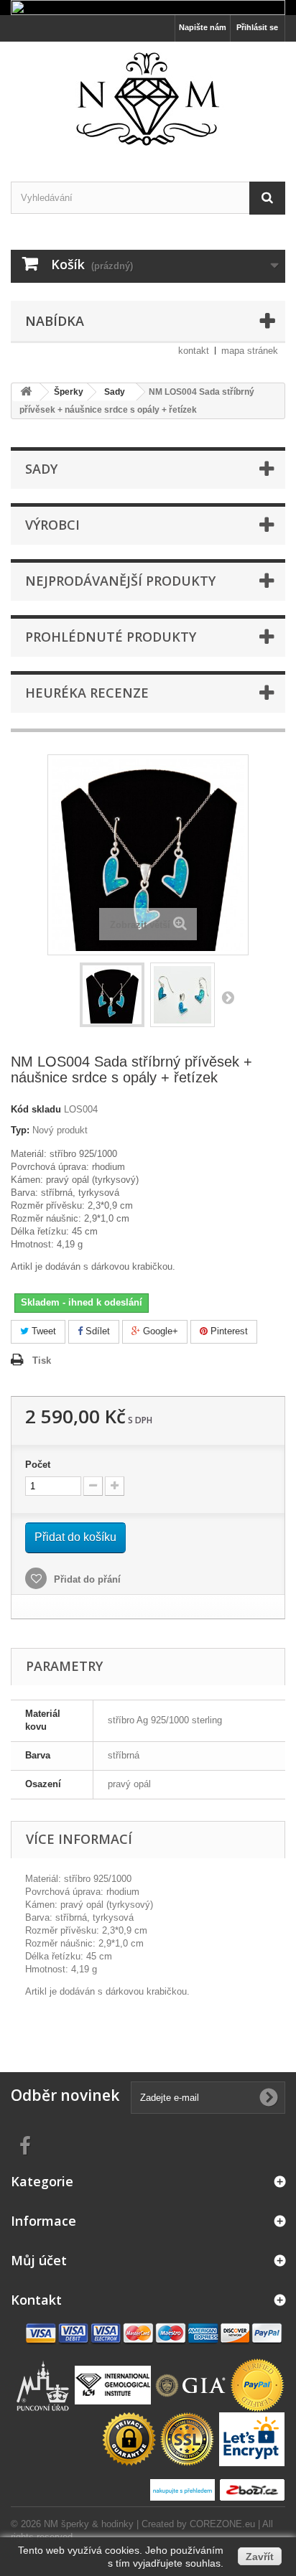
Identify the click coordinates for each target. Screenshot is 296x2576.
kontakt (194, 351)
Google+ (159, 1331)
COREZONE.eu (222, 2524)
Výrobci (52, 525)
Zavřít (260, 2557)
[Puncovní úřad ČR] (45, 2385)
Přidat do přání (86, 1579)
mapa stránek (250, 351)
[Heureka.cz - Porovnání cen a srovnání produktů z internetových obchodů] (184, 2489)
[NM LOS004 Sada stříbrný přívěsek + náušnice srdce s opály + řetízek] (112, 995)
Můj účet (39, 2260)
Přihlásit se (257, 27)
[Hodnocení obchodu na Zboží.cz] (252, 2489)
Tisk (42, 1360)
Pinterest (228, 1331)
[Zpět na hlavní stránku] (26, 392)
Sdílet (96, 1331)
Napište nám (203, 27)
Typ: (20, 1130)
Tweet (42, 1331)
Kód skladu (36, 1109)
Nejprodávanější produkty (120, 581)
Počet (38, 1465)
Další (228, 997)
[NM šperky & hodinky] (148, 99)
